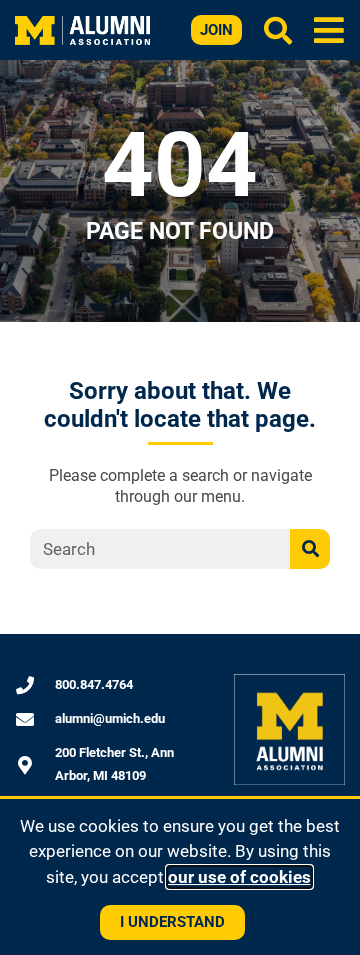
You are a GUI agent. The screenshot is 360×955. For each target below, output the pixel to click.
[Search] (310, 549)
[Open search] (278, 30)
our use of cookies (239, 877)
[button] (329, 29)
